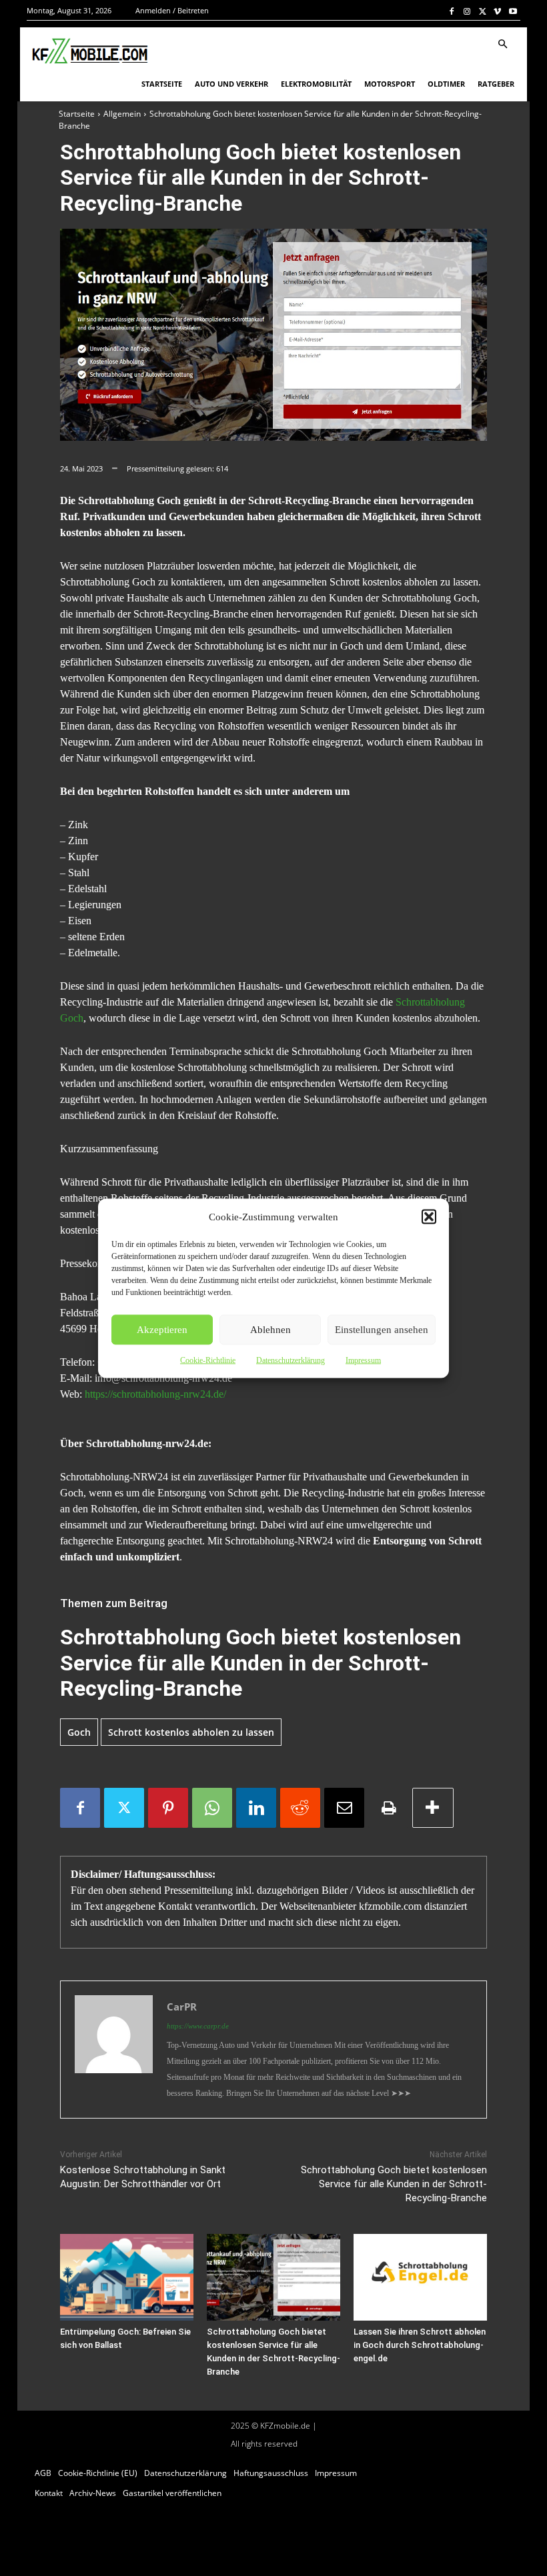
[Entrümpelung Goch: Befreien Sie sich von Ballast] (127, 2277)
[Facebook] (452, 11)
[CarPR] (114, 2050)
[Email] (344, 1808)
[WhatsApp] (212, 1808)
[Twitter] (483, 11)
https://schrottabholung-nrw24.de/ (155, 1394)
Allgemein (122, 114)
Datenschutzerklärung (291, 1360)
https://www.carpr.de (198, 2026)
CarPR (182, 2007)
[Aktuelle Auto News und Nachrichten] (89, 51)
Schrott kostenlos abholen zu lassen (191, 1732)
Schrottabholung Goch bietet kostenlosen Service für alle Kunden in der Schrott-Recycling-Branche (394, 2184)
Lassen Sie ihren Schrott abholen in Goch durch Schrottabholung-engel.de (420, 2345)
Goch (79, 1732)
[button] (429, 1216)
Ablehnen (270, 1330)
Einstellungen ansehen (382, 1330)
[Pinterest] (168, 1808)
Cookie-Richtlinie (208, 1360)
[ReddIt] (300, 1808)
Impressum (363, 1360)
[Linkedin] (256, 1808)
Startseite (77, 114)
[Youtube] (513, 11)
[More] (433, 1808)
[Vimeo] (497, 11)
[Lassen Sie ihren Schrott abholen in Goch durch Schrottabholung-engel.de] (420, 2277)
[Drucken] (388, 1808)
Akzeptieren (162, 1330)
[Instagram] (467, 11)
